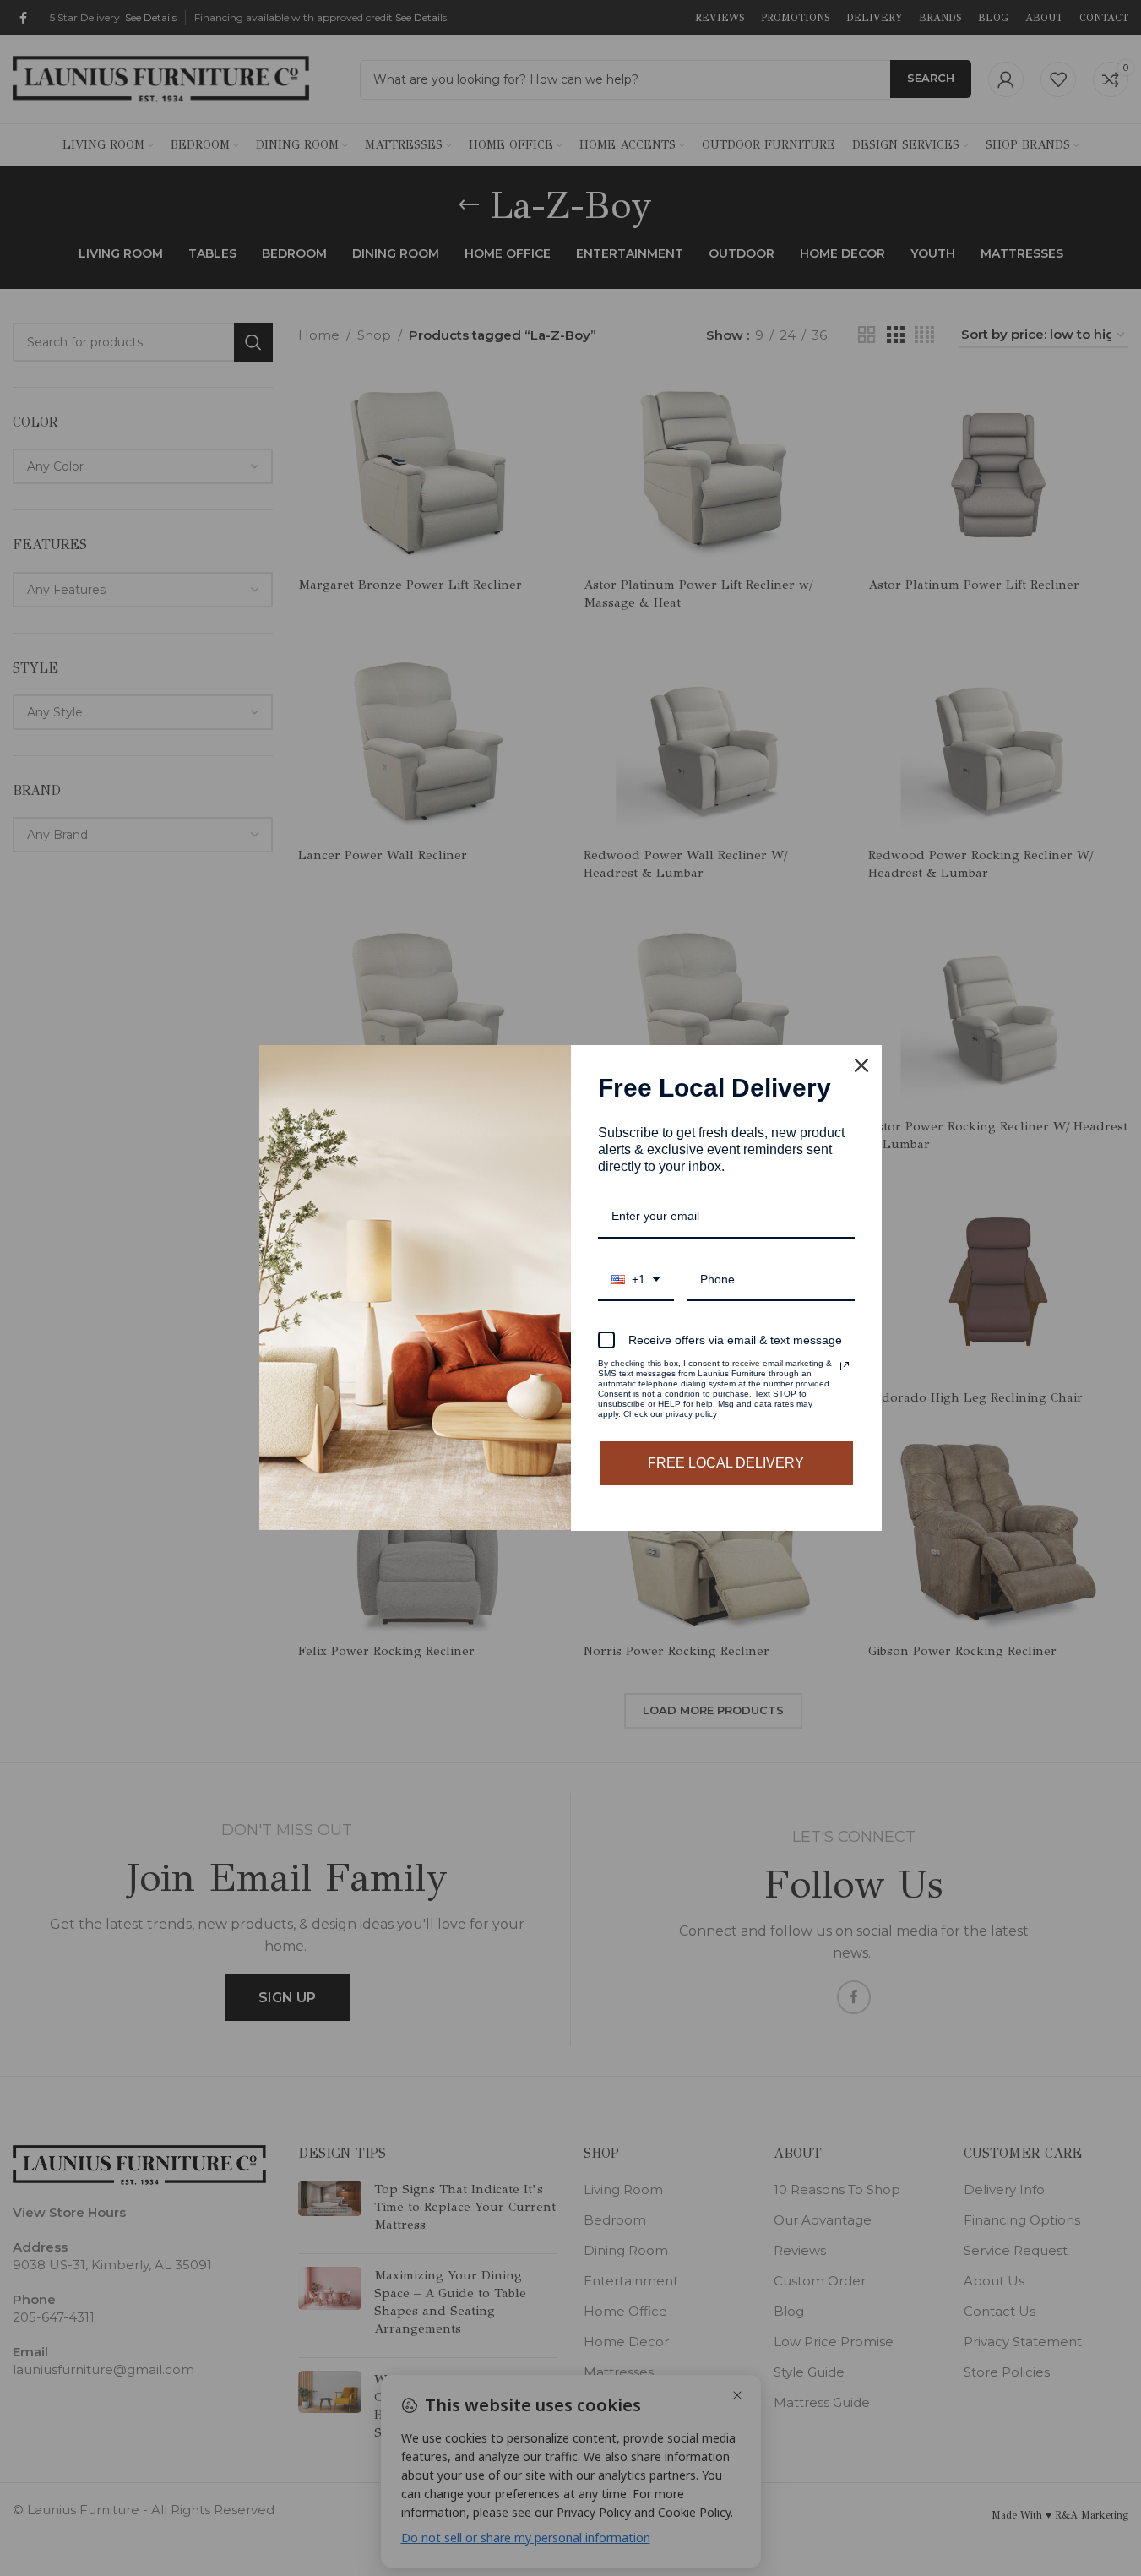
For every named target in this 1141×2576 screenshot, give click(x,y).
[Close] (861, 1065)
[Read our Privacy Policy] (845, 1366)
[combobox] (636, 1280)
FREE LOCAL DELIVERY (726, 1463)
